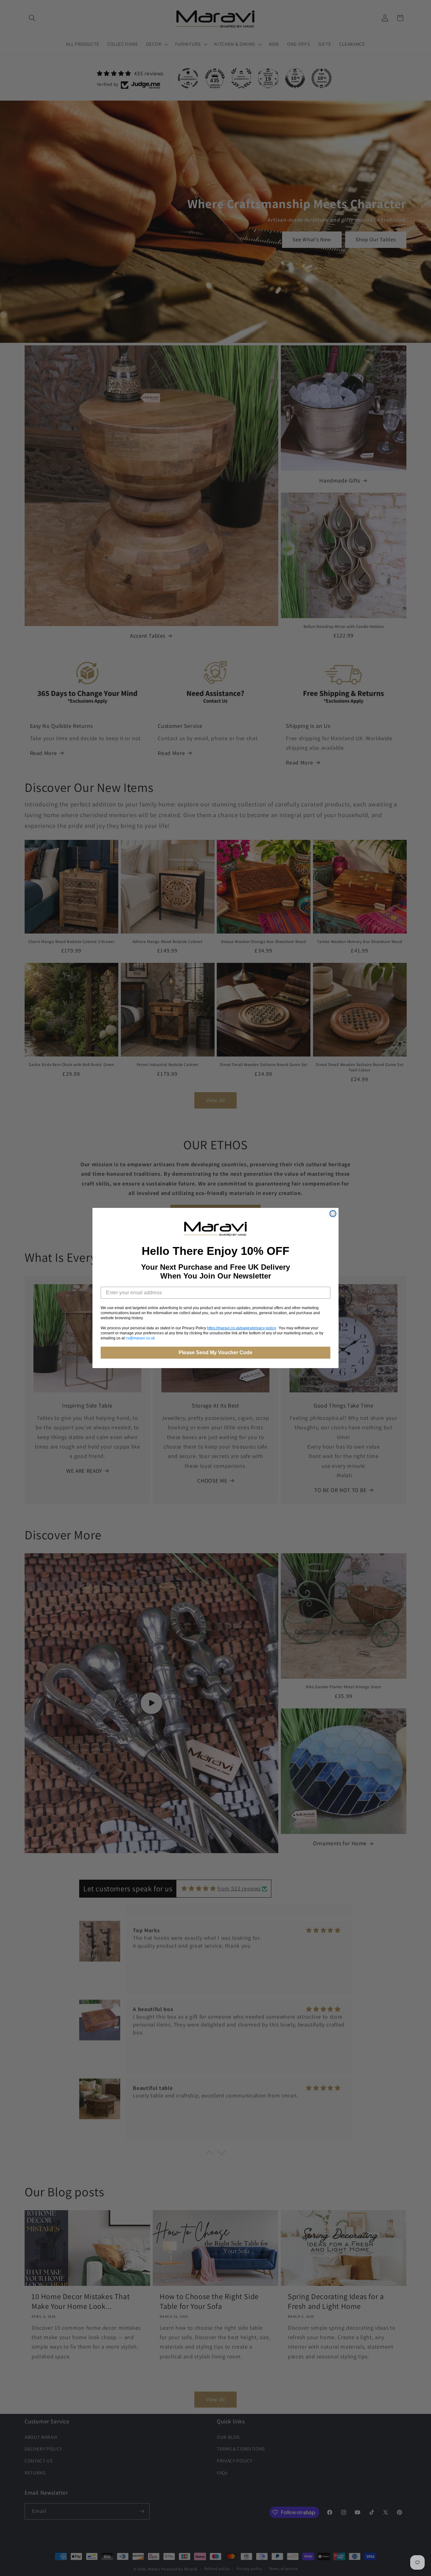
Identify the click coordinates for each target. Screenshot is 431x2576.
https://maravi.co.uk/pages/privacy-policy (241, 1328)
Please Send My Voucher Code (215, 1352)
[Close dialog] (333, 1214)
